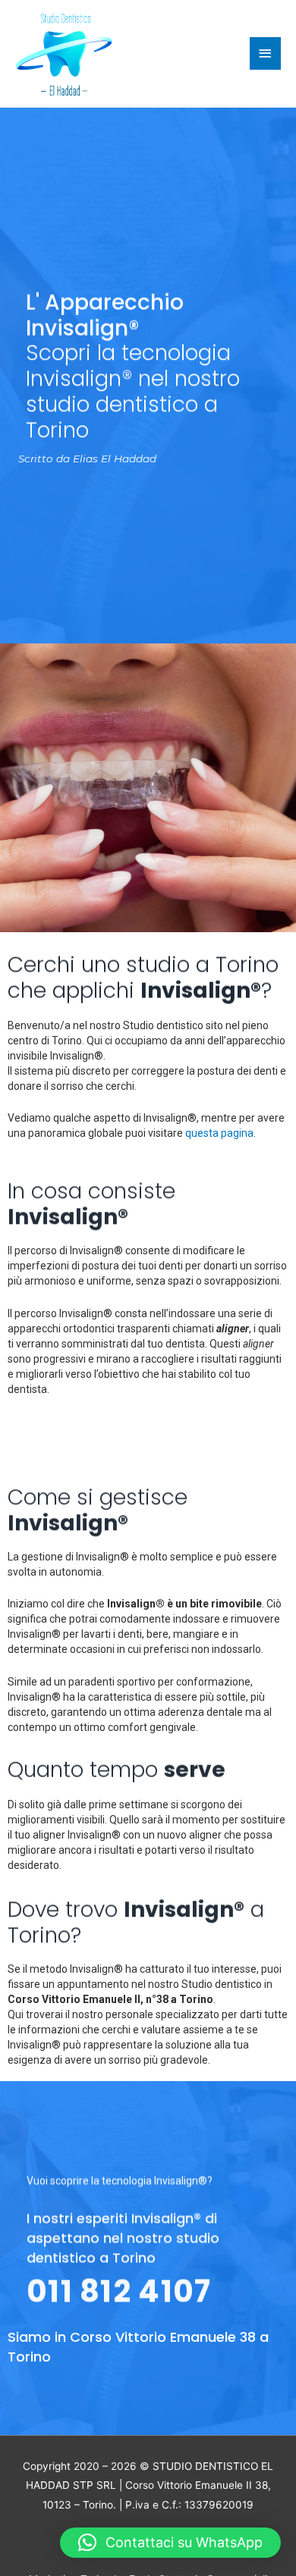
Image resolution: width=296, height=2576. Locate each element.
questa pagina (219, 1133)
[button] (170, 2543)
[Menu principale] (266, 53)
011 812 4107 (119, 2290)
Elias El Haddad (115, 459)
